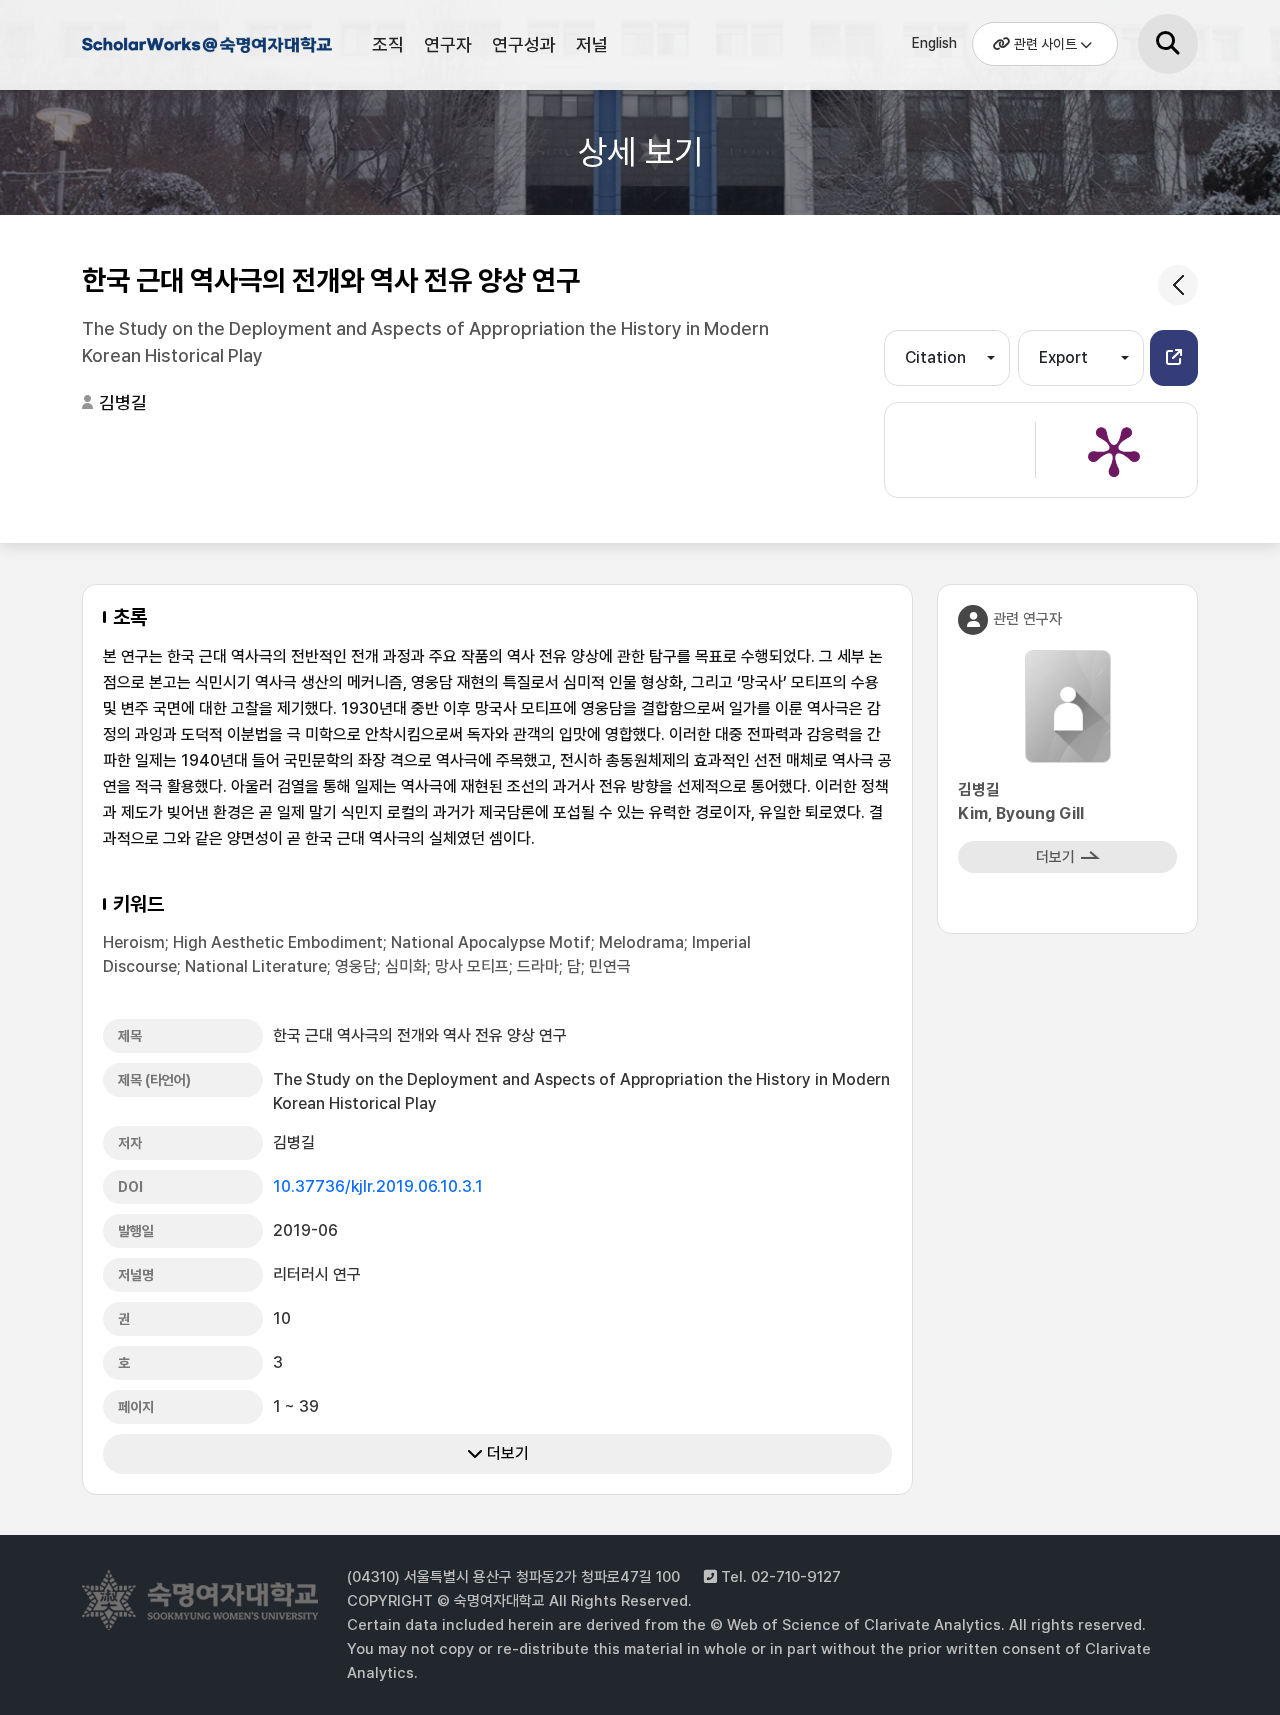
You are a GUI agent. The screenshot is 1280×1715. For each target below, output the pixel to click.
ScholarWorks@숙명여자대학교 (207, 48)
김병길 (123, 402)
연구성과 (524, 44)
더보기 (506, 1453)
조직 (388, 44)
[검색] (1168, 44)
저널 (592, 44)
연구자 (448, 44)
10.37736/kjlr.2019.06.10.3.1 (378, 1186)
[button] (1174, 358)
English (934, 43)
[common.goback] (1178, 285)
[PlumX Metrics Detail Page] (1114, 450)
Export (1063, 357)
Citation (935, 357)
